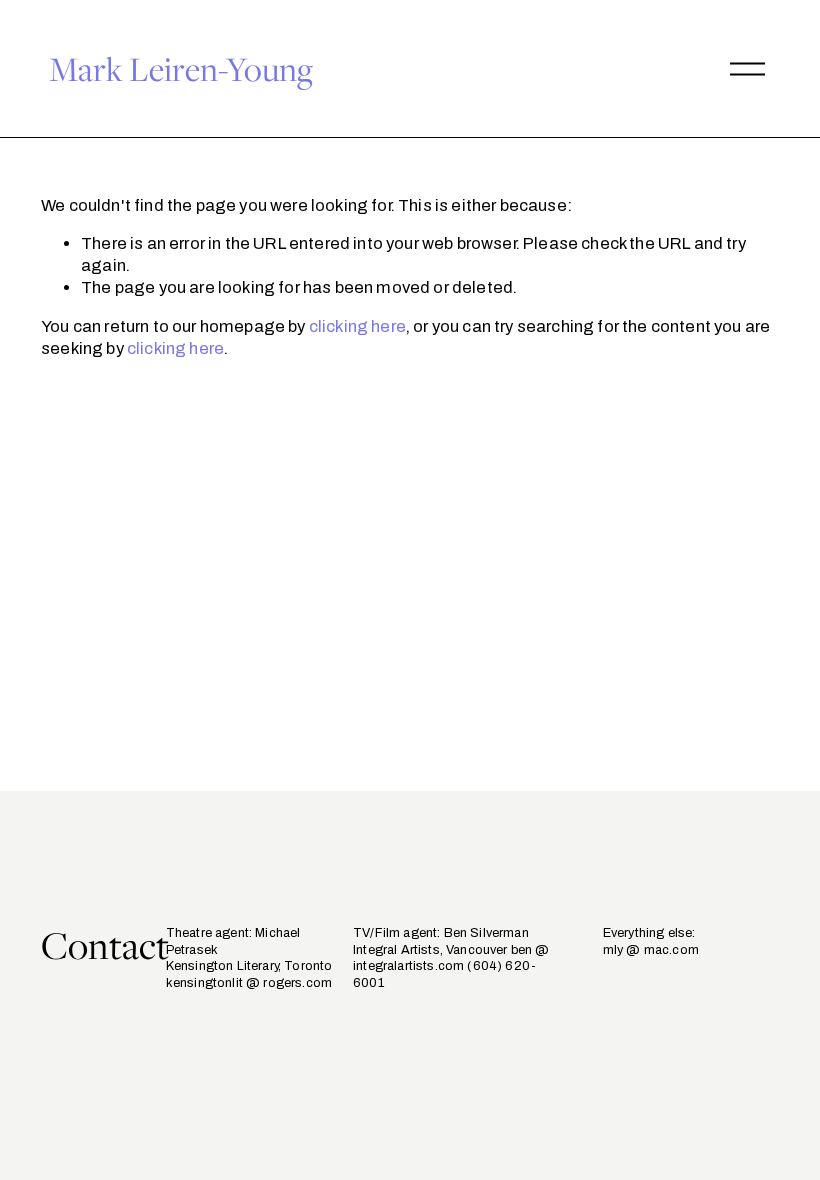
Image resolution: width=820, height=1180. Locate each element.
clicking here (357, 326)
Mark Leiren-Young (181, 68)
